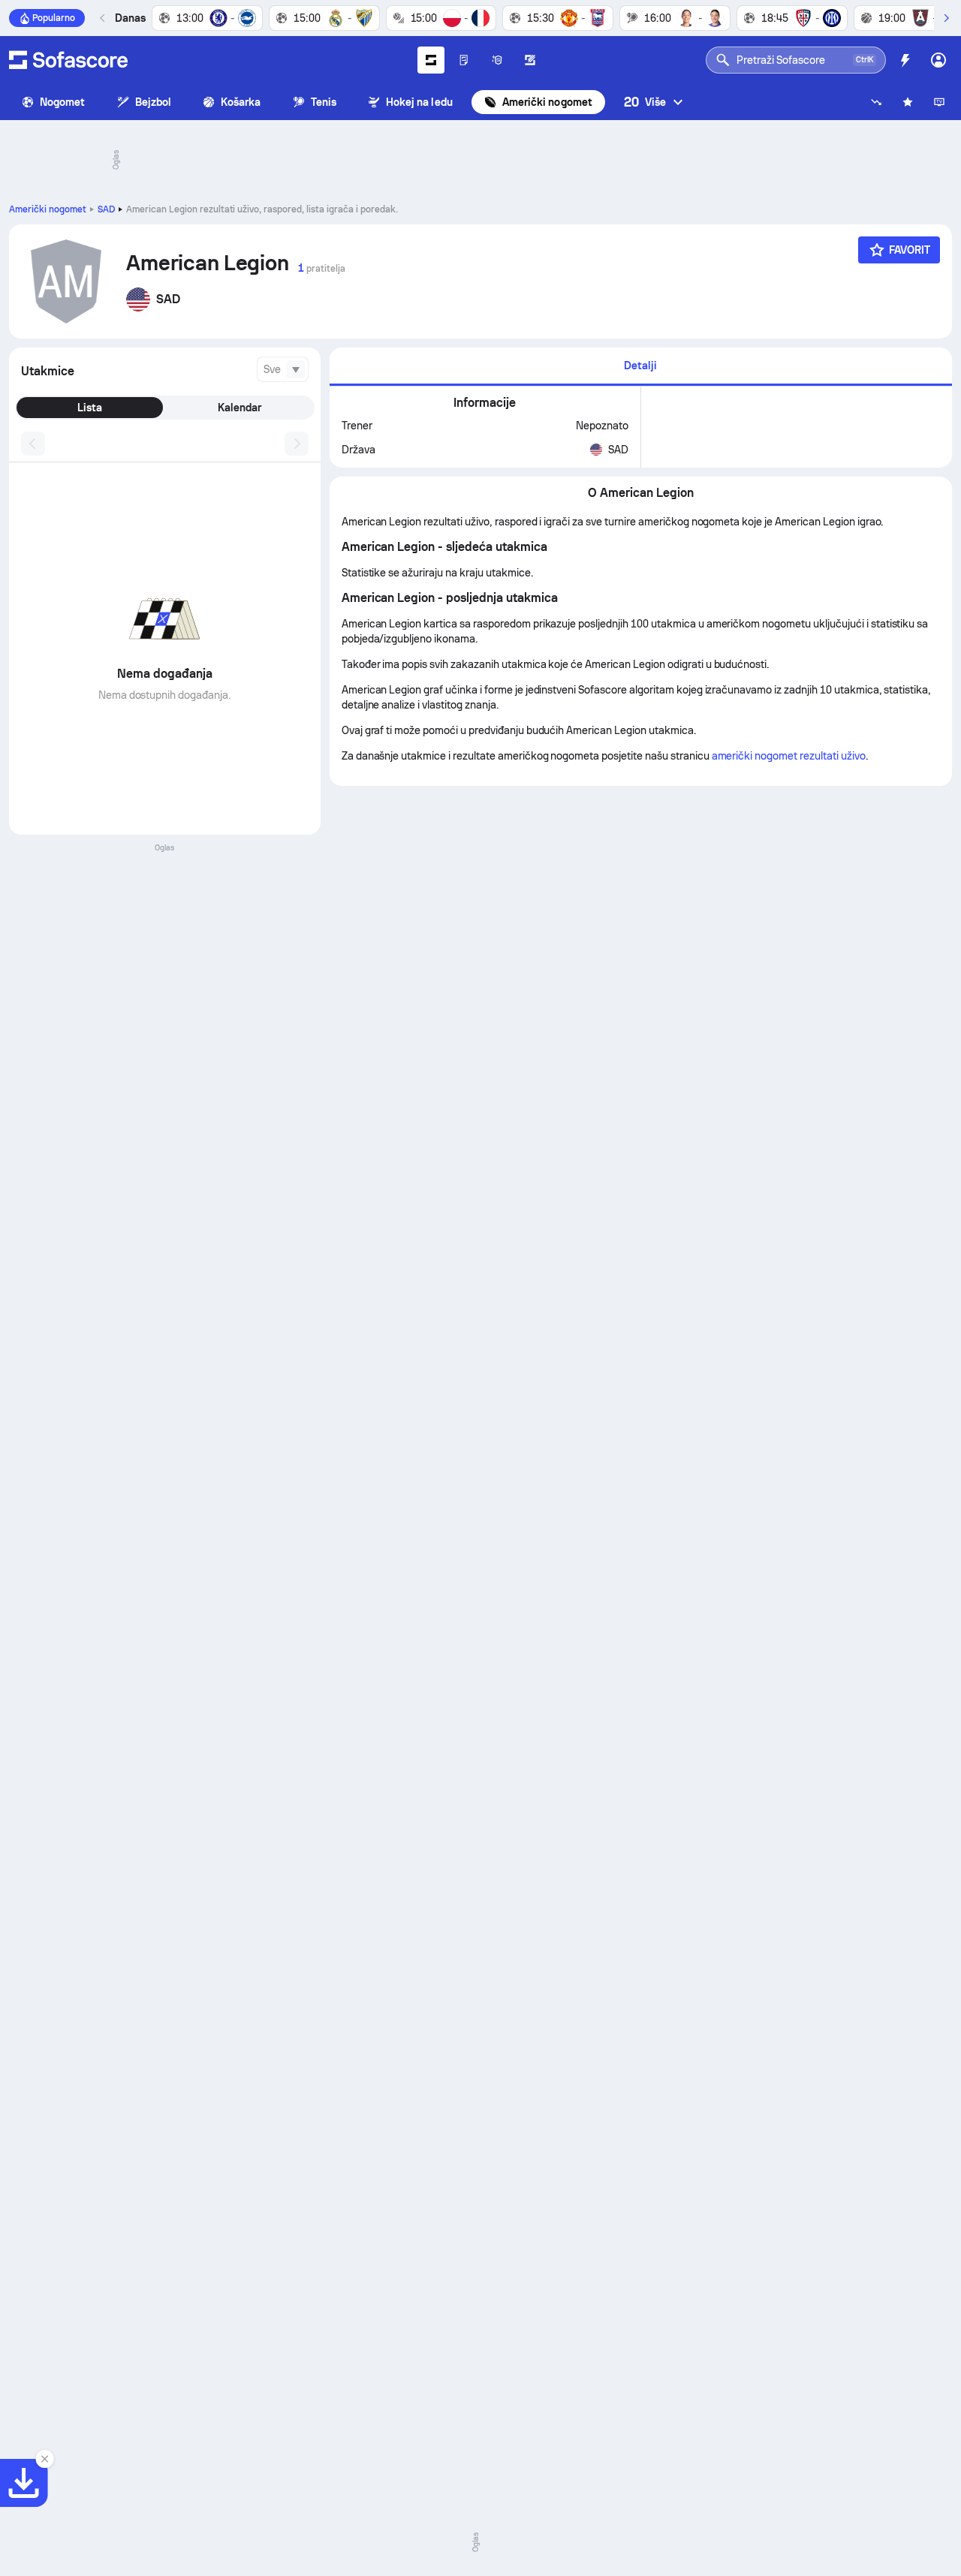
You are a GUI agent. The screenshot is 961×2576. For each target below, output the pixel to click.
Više (645, 102)
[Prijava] (938, 60)
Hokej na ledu (419, 102)
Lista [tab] (90, 408)
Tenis (324, 102)
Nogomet (63, 102)
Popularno (54, 18)
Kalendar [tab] (239, 408)
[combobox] (283, 369)
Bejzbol (154, 102)
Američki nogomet (547, 102)
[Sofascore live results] (68, 60)
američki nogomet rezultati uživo (789, 756)
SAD (106, 209)
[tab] (641, 367)
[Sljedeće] (946, 18)
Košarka (241, 102)
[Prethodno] (103, 18)
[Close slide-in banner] (45, 2459)
